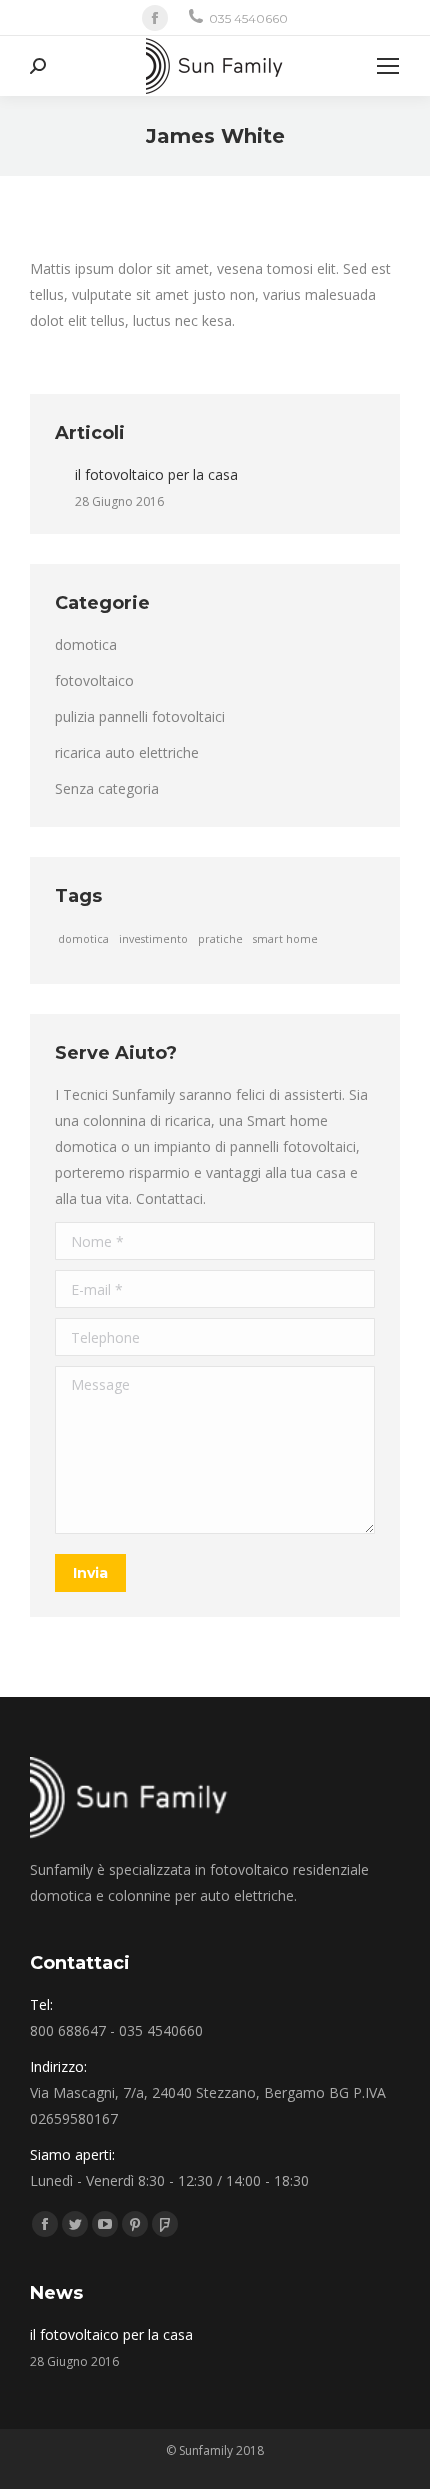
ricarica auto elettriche (127, 752)
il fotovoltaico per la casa (156, 474)
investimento (153, 939)
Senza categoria (107, 788)
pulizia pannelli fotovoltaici (140, 716)
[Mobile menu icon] (388, 66)
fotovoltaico (94, 680)
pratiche (220, 939)
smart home (285, 939)
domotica (86, 644)
